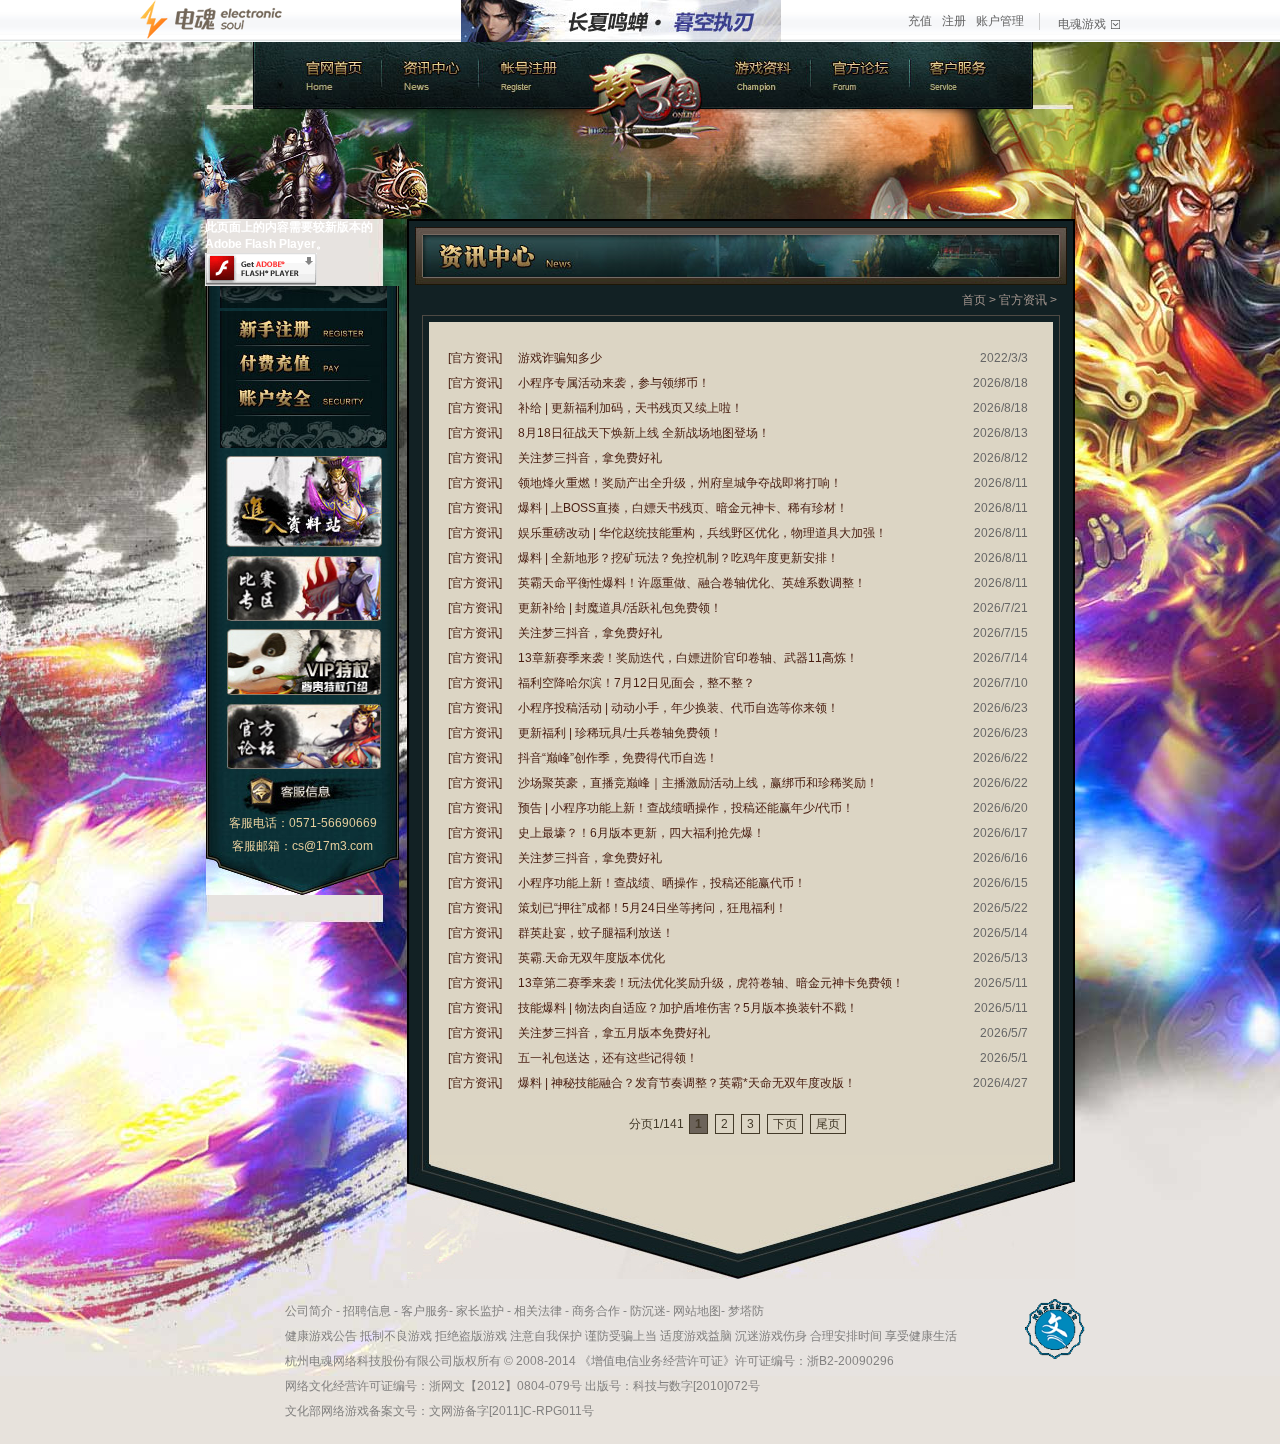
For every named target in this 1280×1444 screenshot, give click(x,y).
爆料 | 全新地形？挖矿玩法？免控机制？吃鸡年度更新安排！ (678, 558)
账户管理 (1000, 21)
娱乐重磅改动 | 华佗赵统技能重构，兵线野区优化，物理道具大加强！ (702, 533)
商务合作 (596, 1311)
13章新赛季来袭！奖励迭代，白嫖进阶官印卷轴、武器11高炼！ (688, 658)
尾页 (828, 1124)
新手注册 (303, 328)
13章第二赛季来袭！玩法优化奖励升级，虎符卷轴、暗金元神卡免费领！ (711, 983)
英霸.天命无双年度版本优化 (591, 958)
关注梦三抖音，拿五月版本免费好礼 (614, 1033)
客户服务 (973, 75)
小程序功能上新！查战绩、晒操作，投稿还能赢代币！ (662, 883)
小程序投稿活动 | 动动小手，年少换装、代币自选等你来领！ (678, 708)
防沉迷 (648, 1311)
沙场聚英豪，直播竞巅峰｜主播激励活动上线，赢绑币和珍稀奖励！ (698, 783)
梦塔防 (746, 1311)
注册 (954, 21)
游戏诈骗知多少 (560, 358)
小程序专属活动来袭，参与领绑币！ (614, 383)
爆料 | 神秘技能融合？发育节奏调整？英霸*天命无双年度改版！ (687, 1083)
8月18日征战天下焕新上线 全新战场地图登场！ (644, 433)
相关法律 (538, 1311)
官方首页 (315, 75)
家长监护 (480, 1311)
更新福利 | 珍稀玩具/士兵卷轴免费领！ (620, 733)
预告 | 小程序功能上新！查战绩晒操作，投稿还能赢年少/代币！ (686, 808)
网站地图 (697, 1311)
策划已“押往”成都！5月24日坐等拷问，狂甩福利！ (652, 908)
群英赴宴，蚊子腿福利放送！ (596, 933)
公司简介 (309, 1311)
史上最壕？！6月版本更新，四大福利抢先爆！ (641, 833)
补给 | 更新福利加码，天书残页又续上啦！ (630, 408)
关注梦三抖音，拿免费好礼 (590, 458)
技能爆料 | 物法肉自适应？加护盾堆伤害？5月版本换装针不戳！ (688, 1008)
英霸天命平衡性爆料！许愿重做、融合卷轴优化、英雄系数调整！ (692, 583)
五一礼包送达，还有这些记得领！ (608, 1058)
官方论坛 (863, 75)
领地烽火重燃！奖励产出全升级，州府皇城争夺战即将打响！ (680, 483)
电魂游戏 (1082, 24)
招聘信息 (367, 1311)
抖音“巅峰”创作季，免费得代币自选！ (618, 758)
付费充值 (303, 363)
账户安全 (303, 398)
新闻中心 (428, 75)
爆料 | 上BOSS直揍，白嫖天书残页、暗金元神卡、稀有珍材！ (683, 508)
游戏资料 (763, 75)
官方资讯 (1023, 300)
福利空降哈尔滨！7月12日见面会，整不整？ (636, 683)
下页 (785, 1124)
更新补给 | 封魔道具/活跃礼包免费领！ (620, 608)
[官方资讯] (475, 358)
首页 (974, 300)
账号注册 (528, 75)
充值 (920, 21)
